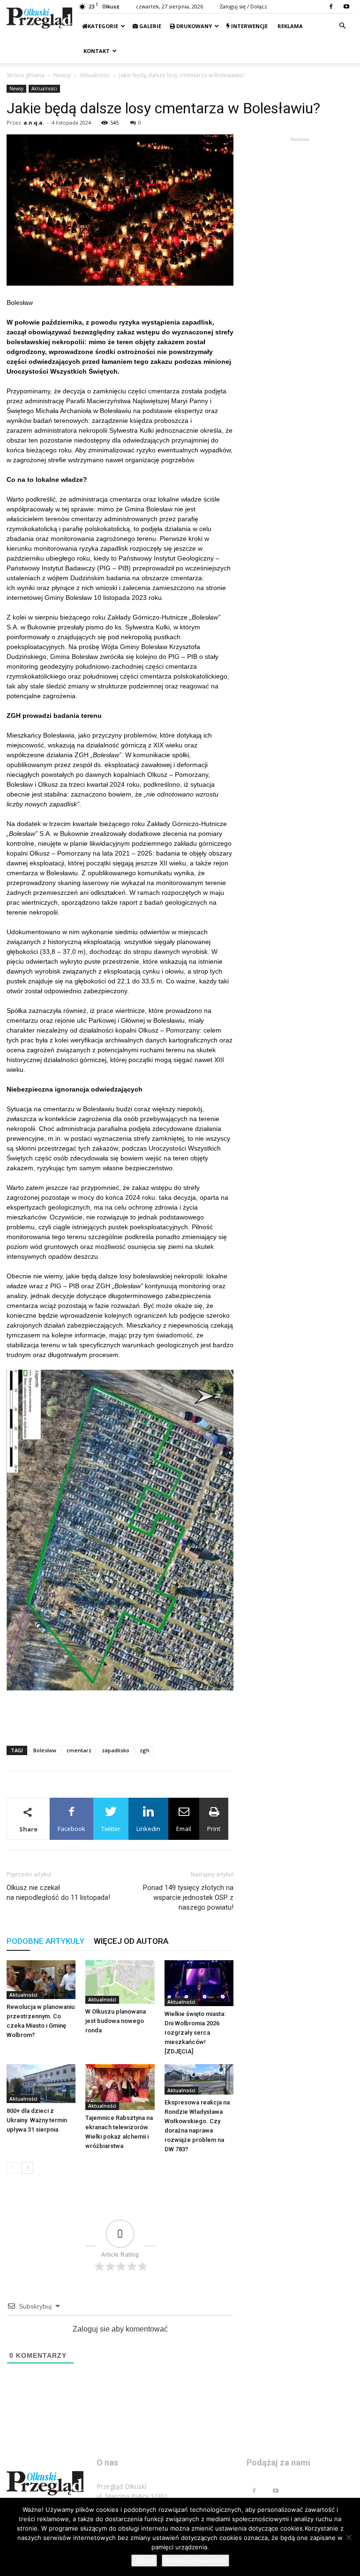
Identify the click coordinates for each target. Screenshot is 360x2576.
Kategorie (103, 26)
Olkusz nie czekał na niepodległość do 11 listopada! (58, 1893)
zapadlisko (116, 1750)
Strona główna (26, 75)
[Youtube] (346, 7)
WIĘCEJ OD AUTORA (131, 1941)
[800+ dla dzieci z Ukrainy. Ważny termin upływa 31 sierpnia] (41, 2084)
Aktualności (95, 75)
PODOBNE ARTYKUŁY (45, 1941)
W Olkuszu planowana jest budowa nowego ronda (116, 2021)
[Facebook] (331, 7)
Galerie (150, 26)
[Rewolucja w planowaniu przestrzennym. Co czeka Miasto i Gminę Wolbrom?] (41, 1980)
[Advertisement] (120, 1714)
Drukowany (193, 26)
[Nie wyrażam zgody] (348, 2537)
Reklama (289, 26)
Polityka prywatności (195, 2561)
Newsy (62, 75)
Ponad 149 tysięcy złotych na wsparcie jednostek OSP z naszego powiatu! (188, 1897)
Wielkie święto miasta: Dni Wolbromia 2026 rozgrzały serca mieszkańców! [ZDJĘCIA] (195, 2033)
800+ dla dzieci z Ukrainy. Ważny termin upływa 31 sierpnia (37, 2120)
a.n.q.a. (34, 122)
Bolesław (45, 1750)
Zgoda (144, 2561)
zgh (145, 1750)
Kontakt (96, 51)
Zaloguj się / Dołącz (243, 6)
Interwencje (249, 26)
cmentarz (79, 1750)
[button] (342, 26)
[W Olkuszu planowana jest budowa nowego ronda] (120, 1982)
